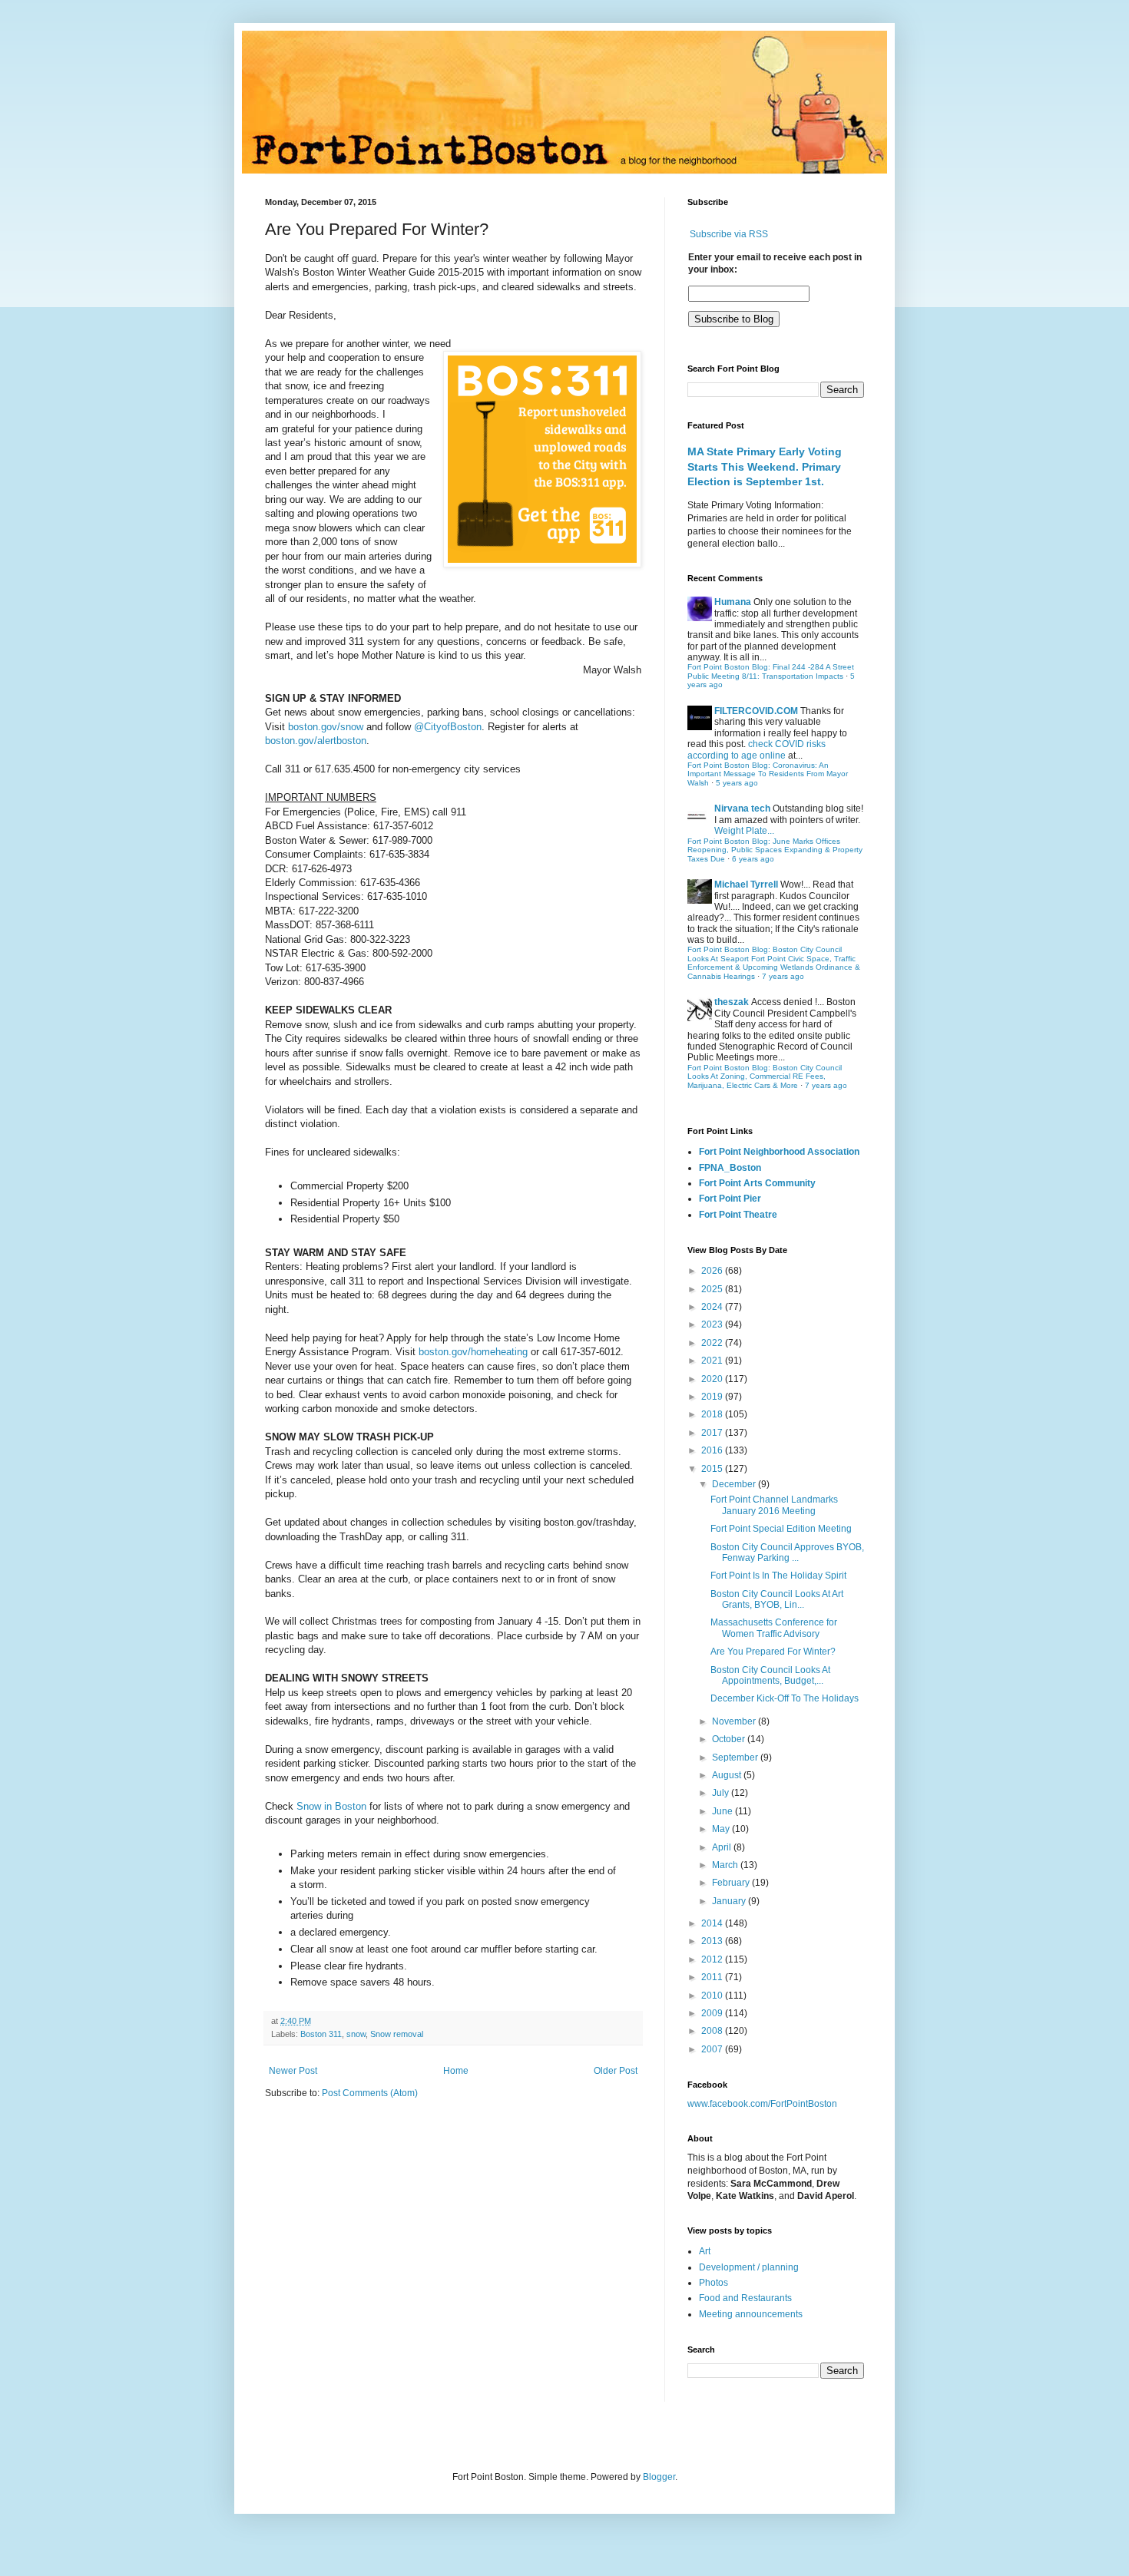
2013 (713, 1941)
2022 (713, 1343)
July (722, 1793)
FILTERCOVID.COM (756, 711)
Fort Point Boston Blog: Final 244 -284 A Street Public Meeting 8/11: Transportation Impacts (771, 671)
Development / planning (749, 2267)
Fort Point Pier (730, 1199)
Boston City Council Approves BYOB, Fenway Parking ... (787, 1553)
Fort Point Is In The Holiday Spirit (778, 1576)
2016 (713, 1450)
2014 (713, 1923)
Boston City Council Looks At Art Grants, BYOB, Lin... (777, 1599)
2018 (713, 1414)
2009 (713, 2013)
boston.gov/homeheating (473, 1352)
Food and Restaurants (745, 2298)
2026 (713, 1271)
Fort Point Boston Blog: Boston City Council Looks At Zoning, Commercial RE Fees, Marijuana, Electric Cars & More (765, 1076)
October (730, 1739)
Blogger (659, 2477)
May (722, 1829)
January (730, 1901)
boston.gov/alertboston (316, 741)
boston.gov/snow (324, 727)
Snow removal (397, 2034)
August (728, 1775)
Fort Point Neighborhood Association (779, 1152)
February (732, 1883)
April (723, 1847)
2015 (713, 1469)
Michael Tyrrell (746, 885)
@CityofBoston (448, 727)
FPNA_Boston (730, 1168)
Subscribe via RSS (729, 234)
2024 (713, 1307)
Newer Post (293, 2071)
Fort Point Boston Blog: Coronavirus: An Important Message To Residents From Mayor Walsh (768, 774)
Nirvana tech (742, 809)
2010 (713, 1996)
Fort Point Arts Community (757, 1183)
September (736, 1758)
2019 (713, 1397)
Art (705, 2251)
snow (356, 2034)
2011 (713, 1977)
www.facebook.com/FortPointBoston (762, 2104)
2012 (713, 1959)
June (723, 1811)
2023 (713, 1324)
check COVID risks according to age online (757, 749)
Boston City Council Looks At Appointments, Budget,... (770, 1675)
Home (456, 2071)
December (735, 1484)
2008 (713, 2031)
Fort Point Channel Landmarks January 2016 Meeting (774, 1505)
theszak (732, 1002)
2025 (713, 1289)
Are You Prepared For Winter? (773, 1652)
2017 (713, 1433)
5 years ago (737, 783)
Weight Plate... (744, 831)
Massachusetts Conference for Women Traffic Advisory (774, 1628)
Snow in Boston (331, 1806)
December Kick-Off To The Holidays (785, 1698)
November (735, 1721)
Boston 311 (321, 2034)
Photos (713, 2283)
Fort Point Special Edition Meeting (781, 1529)
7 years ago (783, 976)
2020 (713, 1379)
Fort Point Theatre (738, 1215)
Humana (733, 602)
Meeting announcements (751, 2314)
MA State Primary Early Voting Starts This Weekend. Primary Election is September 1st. (765, 466)
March (726, 1865)
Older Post (616, 2071)
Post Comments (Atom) (370, 2093)
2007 (713, 2049)
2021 (713, 1361)
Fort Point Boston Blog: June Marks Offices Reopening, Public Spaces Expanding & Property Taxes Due (775, 850)
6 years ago (753, 859)
